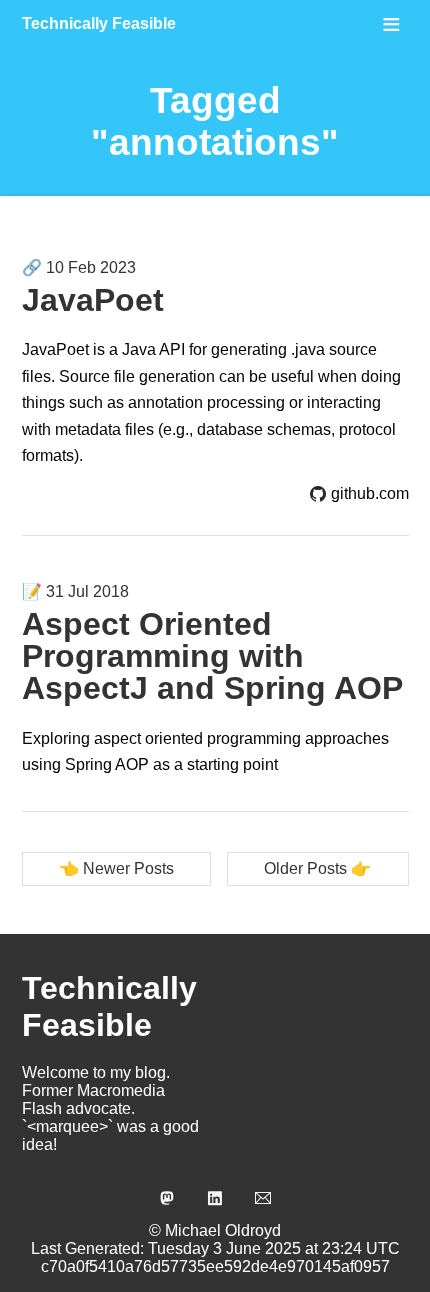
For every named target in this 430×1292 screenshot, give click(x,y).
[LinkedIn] (215, 1198)
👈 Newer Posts (116, 868)
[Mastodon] (167, 1198)
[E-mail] (263, 1198)
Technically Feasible (99, 23)
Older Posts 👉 (317, 868)
